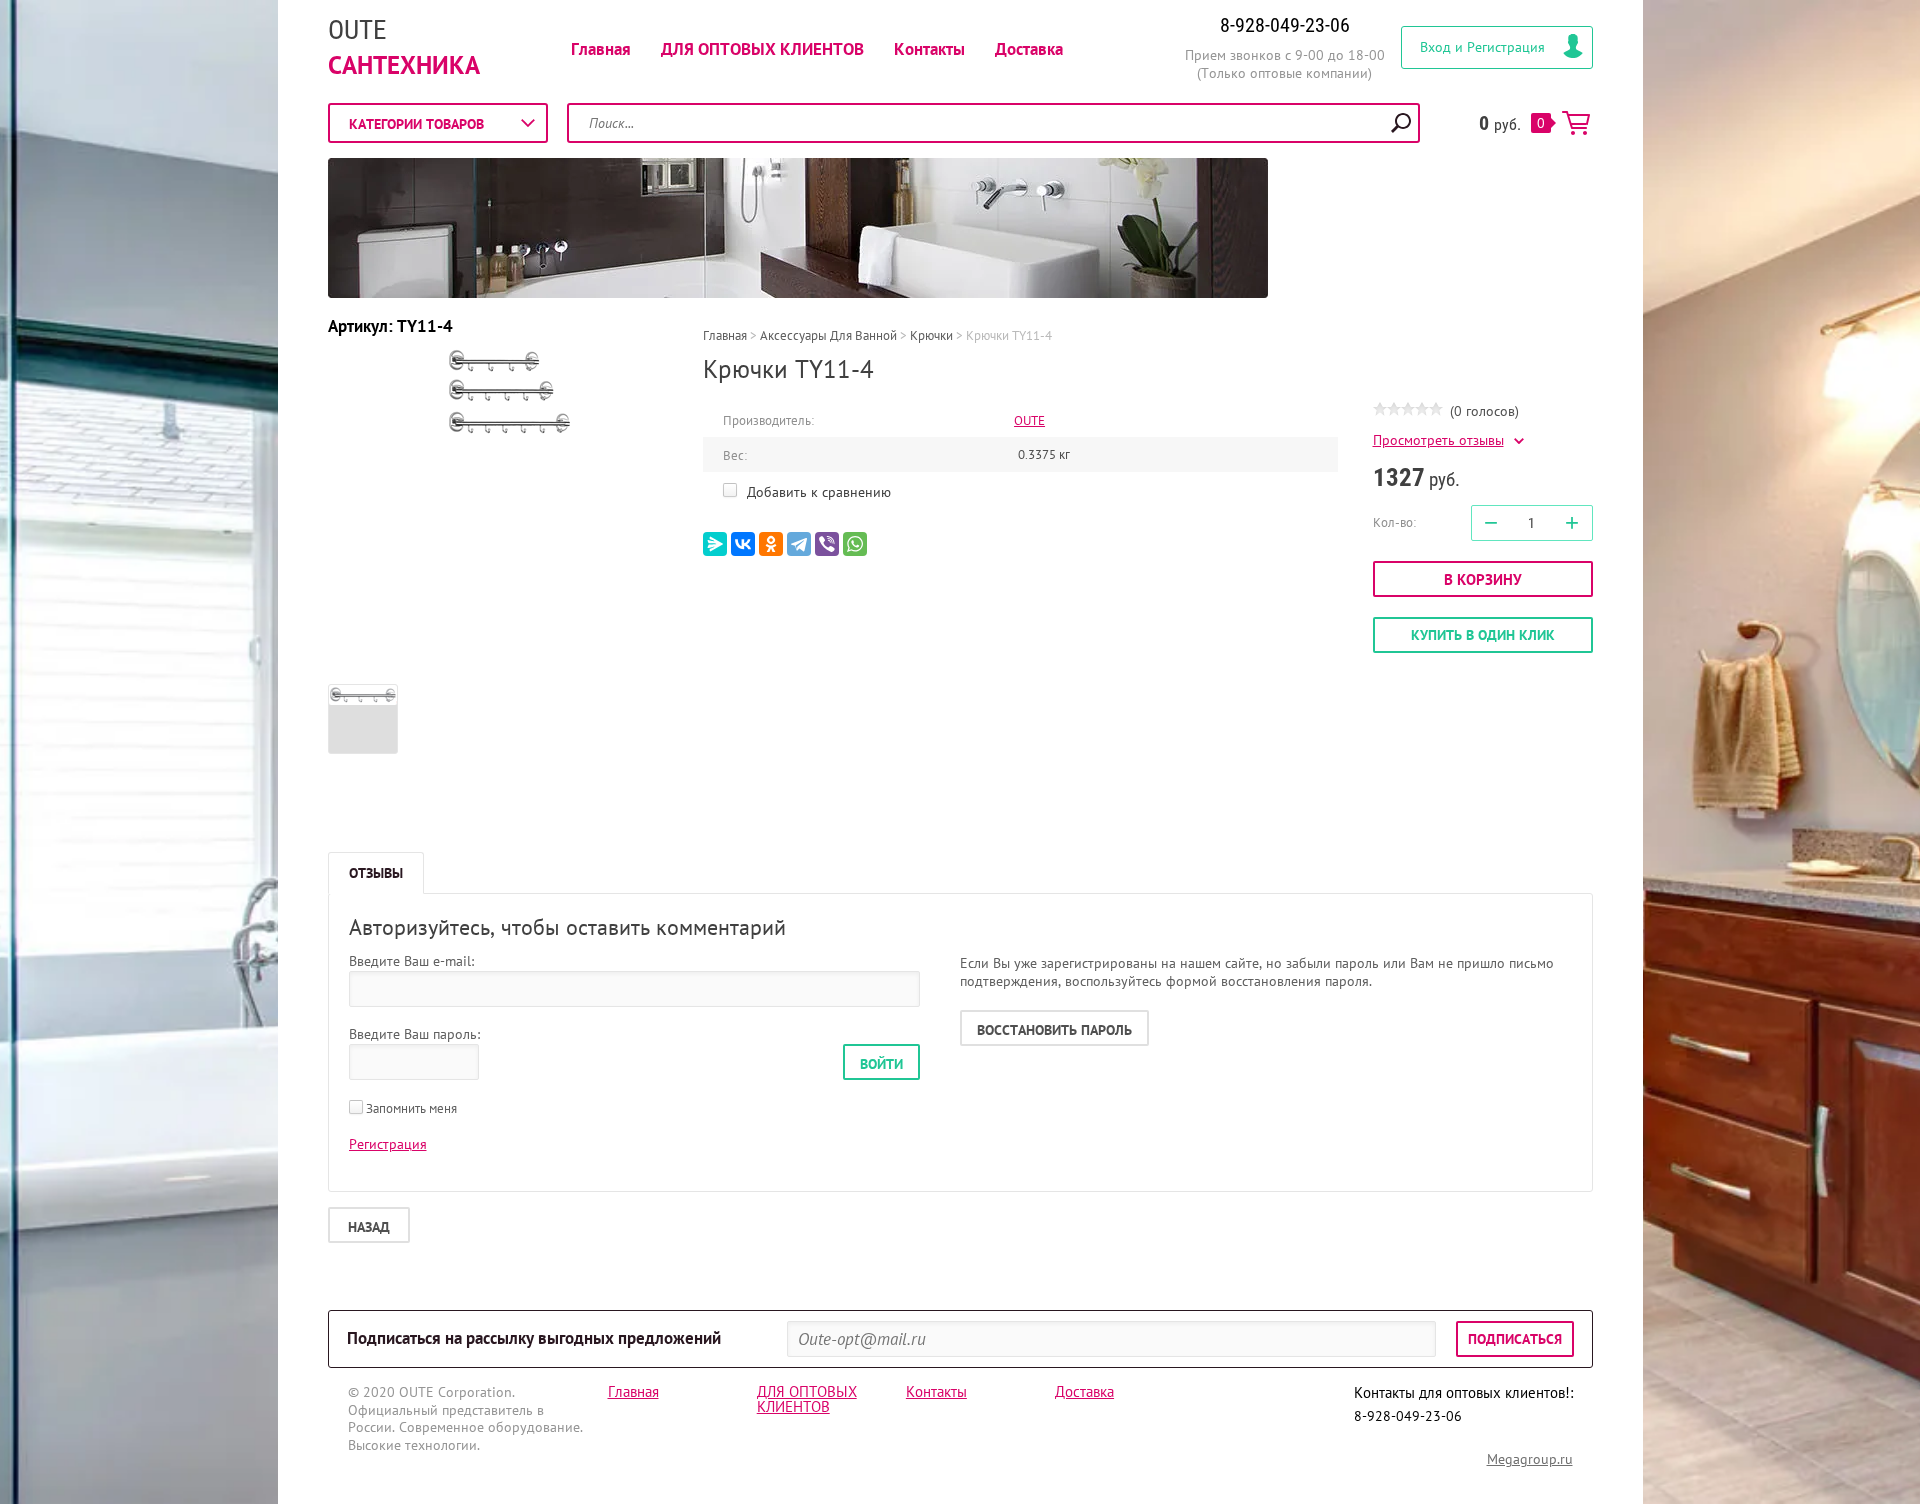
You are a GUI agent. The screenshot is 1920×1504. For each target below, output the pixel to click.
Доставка (1029, 49)
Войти (881, 1064)
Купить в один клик (1483, 635)
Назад (369, 1227)
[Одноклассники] (771, 544)
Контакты (929, 49)
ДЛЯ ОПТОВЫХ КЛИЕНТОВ (762, 49)
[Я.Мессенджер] (715, 544)
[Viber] (827, 544)
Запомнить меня (410, 1108)
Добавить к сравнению (817, 492)
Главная (601, 49)
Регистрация (388, 1144)
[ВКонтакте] (743, 544)
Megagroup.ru (1530, 1459)
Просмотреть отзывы (1438, 440)
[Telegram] (799, 544)
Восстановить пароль (1054, 1030)
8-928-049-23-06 (1285, 25)
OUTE (357, 30)
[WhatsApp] (855, 544)
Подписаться (1515, 1339)
